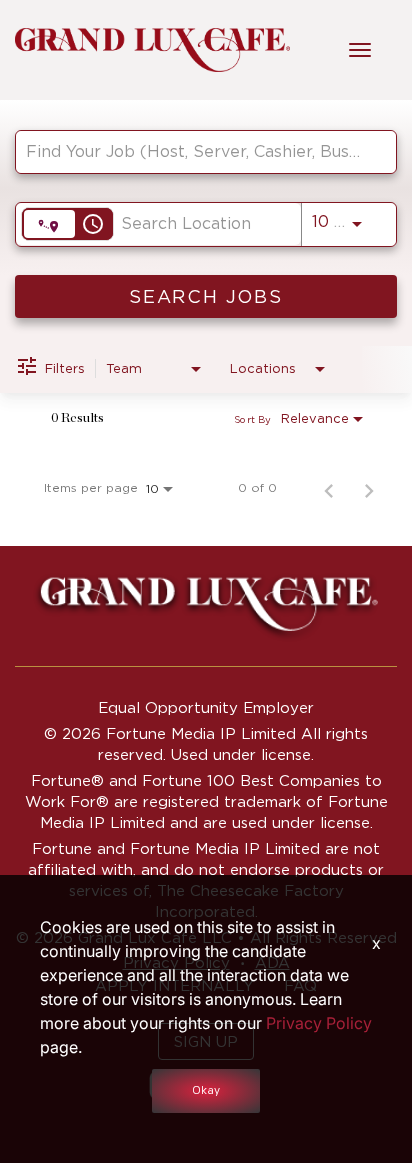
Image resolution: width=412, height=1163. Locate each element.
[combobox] (196, 151)
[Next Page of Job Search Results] (369, 488)
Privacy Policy (319, 1023)
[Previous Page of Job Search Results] (329, 488)
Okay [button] (206, 1090)
